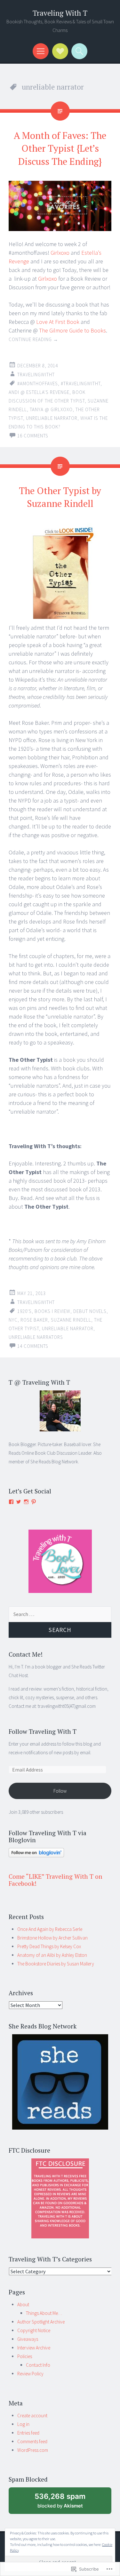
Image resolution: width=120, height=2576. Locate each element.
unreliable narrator (52, 418)
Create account (32, 2416)
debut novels (90, 1311)
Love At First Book (58, 322)
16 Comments (33, 436)
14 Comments (33, 1346)
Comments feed (32, 2441)
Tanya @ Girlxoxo (51, 409)
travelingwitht (36, 375)
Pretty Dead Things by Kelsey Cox (49, 1946)
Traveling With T (60, 13)
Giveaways (28, 2339)
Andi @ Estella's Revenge (39, 392)
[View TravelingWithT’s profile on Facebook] (11, 1502)
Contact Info (38, 2365)
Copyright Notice (34, 2330)
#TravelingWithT (81, 384)
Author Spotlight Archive (41, 2322)
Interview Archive (34, 2348)
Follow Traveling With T (43, 1731)
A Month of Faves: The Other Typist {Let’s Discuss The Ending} (60, 148)
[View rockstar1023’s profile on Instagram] (26, 1502)
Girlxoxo (60, 253)
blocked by (67, 2503)
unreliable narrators (36, 1337)
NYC (13, 1320)
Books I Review (52, 1311)
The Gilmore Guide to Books (72, 330)
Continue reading (33, 339)
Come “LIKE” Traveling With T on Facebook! (56, 1880)
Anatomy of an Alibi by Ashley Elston (52, 1955)
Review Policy (30, 2374)
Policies (25, 2356)
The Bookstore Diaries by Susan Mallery (56, 1964)
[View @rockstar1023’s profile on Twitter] (19, 1502)
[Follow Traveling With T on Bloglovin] (36, 1856)
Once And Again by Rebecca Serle (50, 1929)
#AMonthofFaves (38, 384)
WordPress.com (33, 2450)
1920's (24, 1311)
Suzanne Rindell (71, 1320)
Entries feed (28, 2433)
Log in (23, 2424)
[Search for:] (60, 1614)
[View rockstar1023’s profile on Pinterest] (34, 1502)
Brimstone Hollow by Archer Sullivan (52, 1938)
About (23, 2304)
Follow (60, 1791)
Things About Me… (44, 2313)
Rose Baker (34, 1320)
